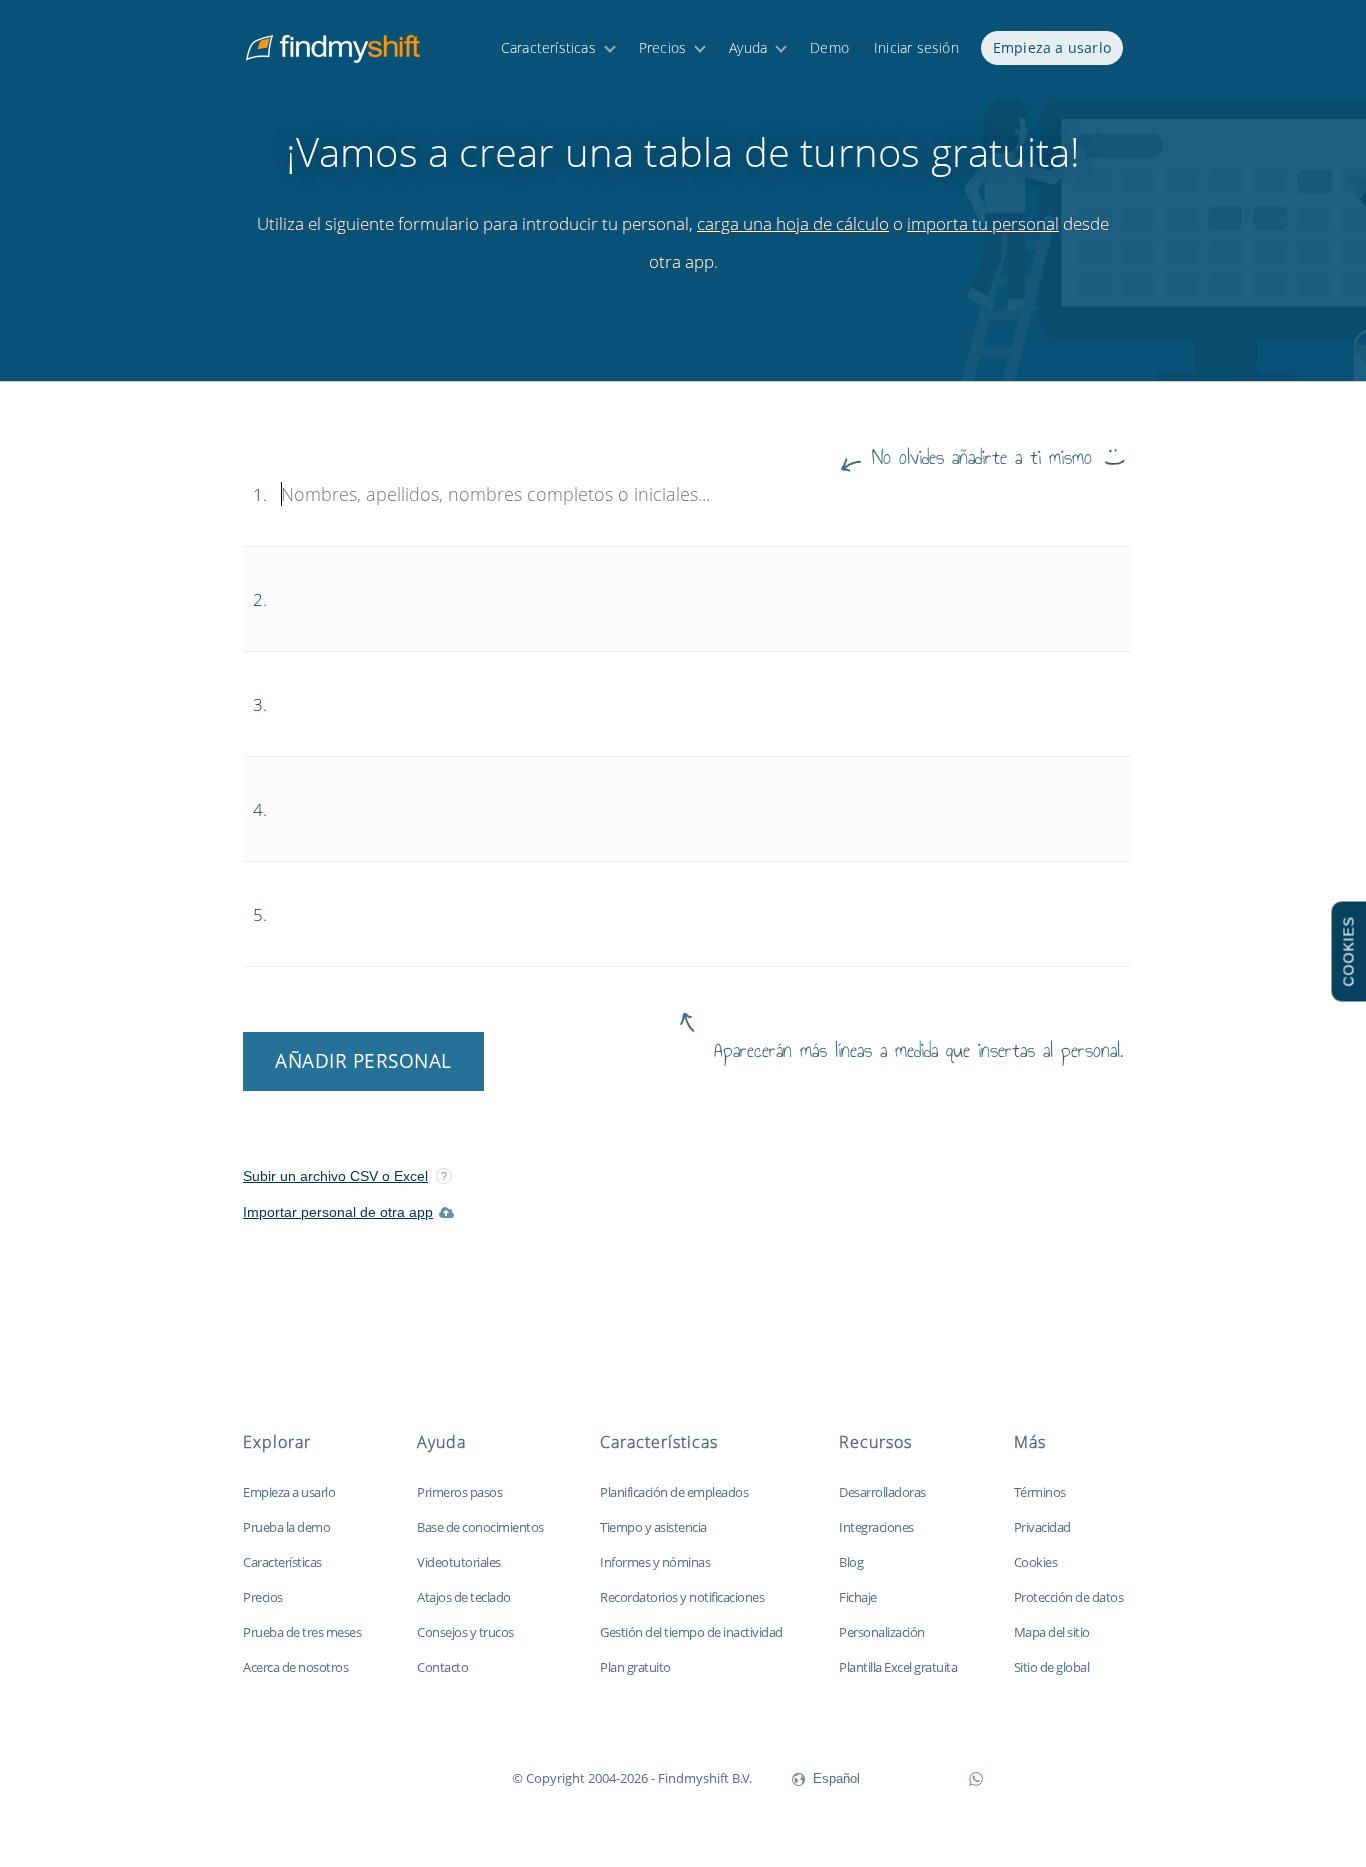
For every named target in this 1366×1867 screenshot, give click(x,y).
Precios (662, 47)
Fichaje (858, 1597)
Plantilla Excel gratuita (898, 1667)
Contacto (442, 1667)
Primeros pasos (459, 1492)
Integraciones (876, 1527)
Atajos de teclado (464, 1597)
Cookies (1036, 1562)
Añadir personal (363, 1061)
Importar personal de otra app (338, 1212)
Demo (829, 47)
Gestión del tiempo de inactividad (691, 1632)
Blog (851, 1562)
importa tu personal (983, 223)
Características (548, 47)
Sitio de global (1052, 1667)
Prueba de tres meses (302, 1632)
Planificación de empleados (674, 1492)
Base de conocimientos (480, 1527)
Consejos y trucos (465, 1632)
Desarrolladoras (882, 1492)
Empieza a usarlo (1052, 47)
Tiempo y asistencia (653, 1527)
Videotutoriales (459, 1562)
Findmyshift (411, 1776)
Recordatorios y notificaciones (682, 1597)
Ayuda (748, 47)
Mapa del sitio (1052, 1632)
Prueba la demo (286, 1527)
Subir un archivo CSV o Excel (335, 1176)
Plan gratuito (635, 1667)
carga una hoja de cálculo (793, 223)
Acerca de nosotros (295, 1667)
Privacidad (1042, 1527)
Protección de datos (1069, 1597)
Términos (1040, 1492)
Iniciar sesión (916, 47)
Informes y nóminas (655, 1562)
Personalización (882, 1632)
